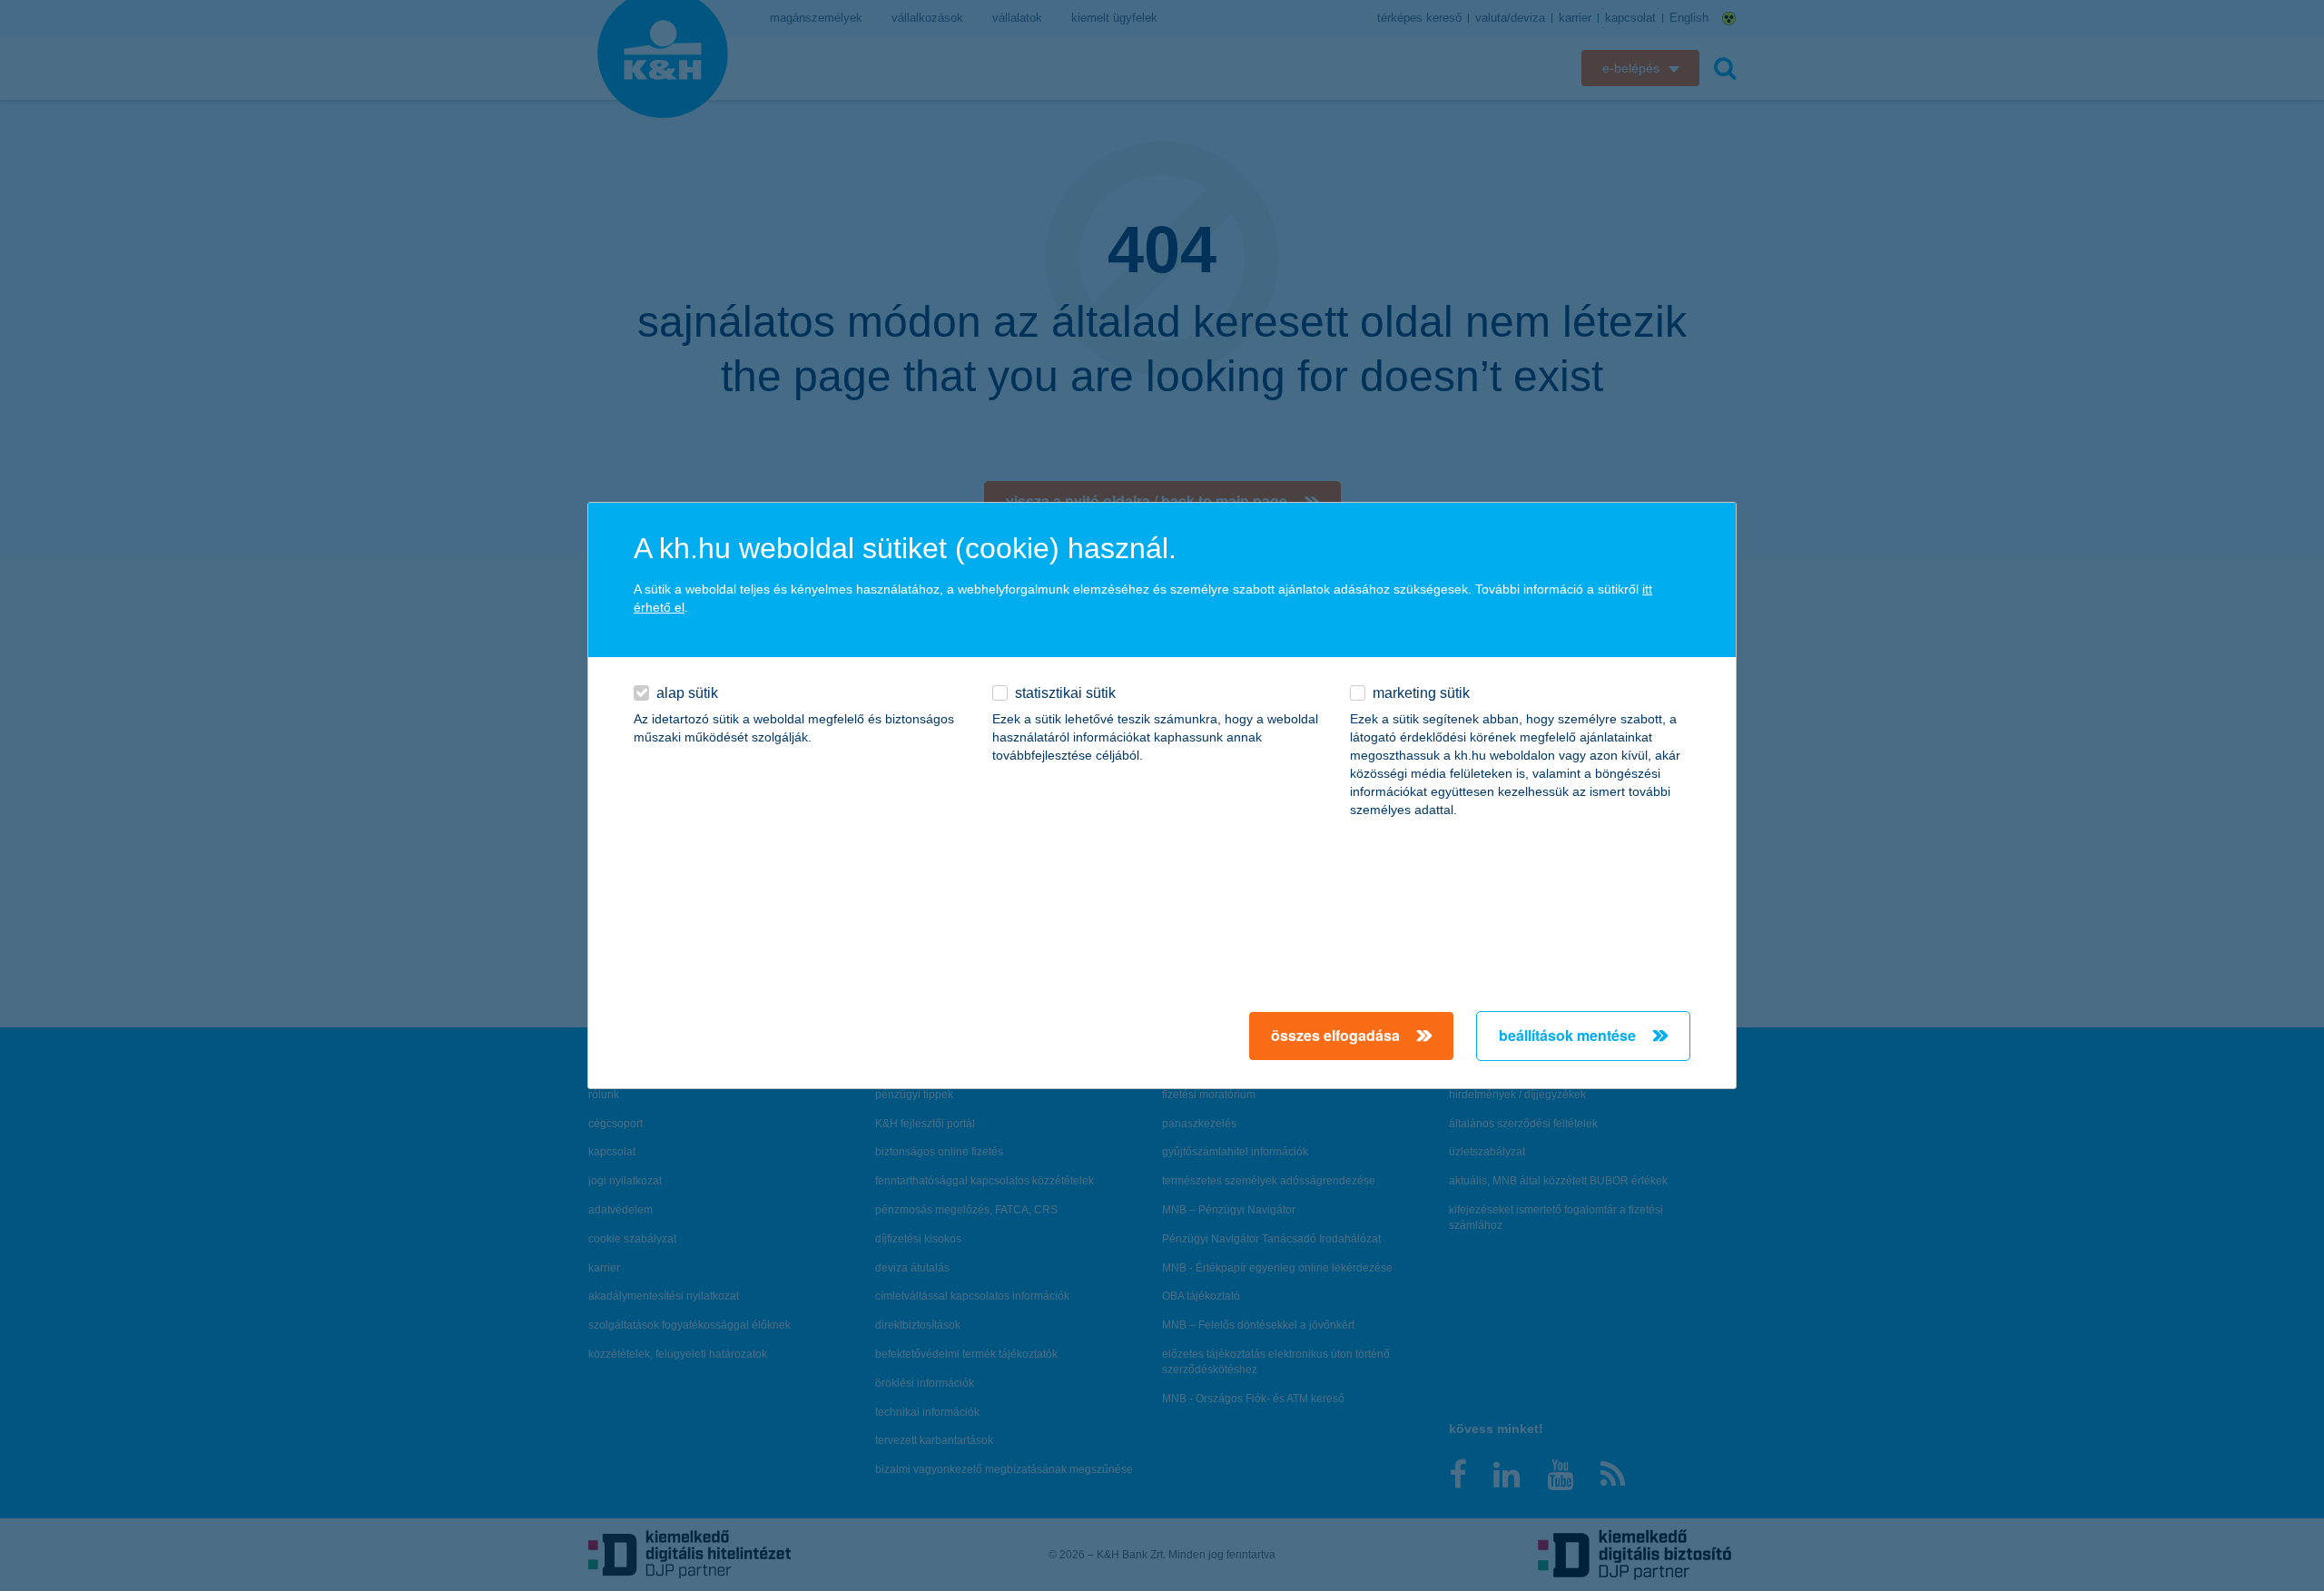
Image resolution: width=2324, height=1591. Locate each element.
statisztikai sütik (1065, 693)
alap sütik (687, 693)
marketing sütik (1421, 693)
